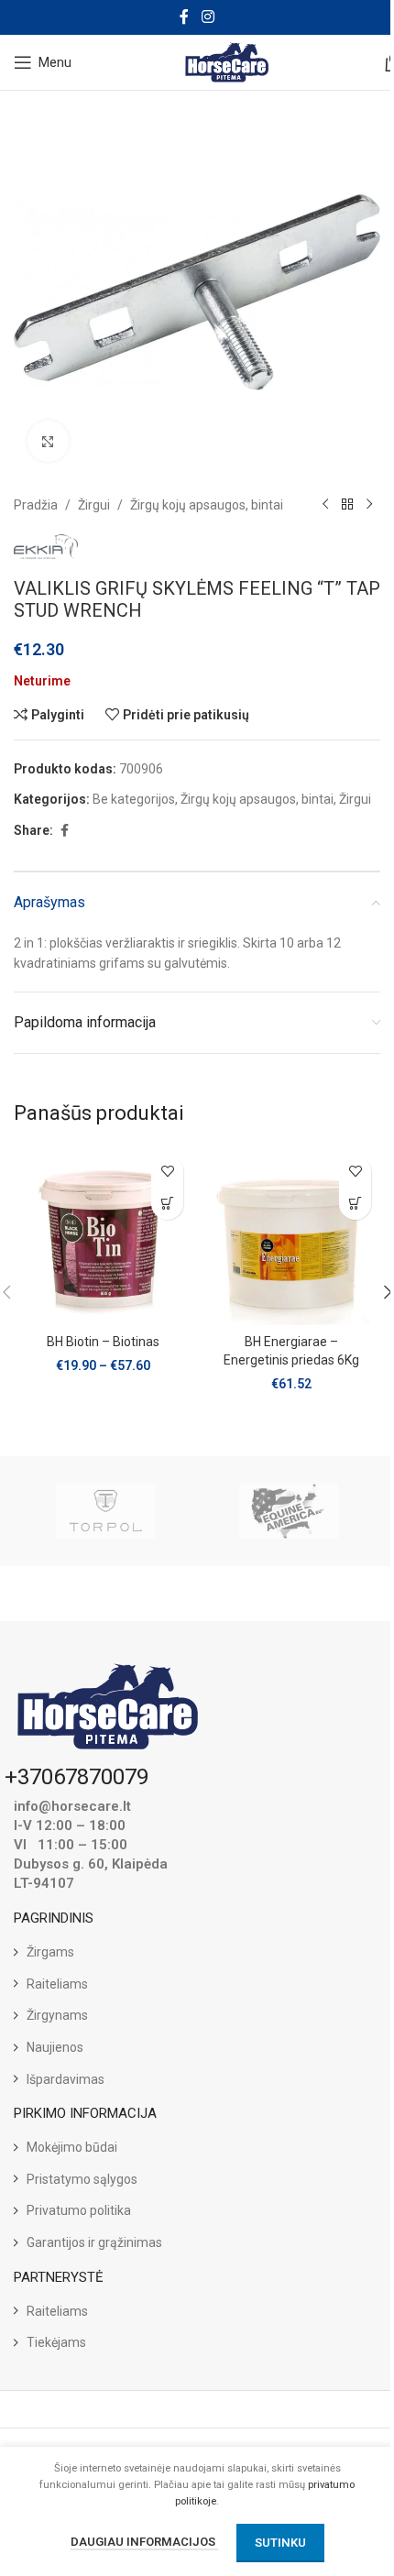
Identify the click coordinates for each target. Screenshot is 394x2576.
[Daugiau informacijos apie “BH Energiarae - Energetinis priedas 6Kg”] (355, 1204)
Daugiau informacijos (144, 2542)
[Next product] (369, 505)
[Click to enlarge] (48, 441)
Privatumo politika (79, 2210)
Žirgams (50, 1952)
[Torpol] (105, 1511)
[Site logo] (228, 61)
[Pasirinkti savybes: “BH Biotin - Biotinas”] (167, 1204)
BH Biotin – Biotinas (103, 1342)
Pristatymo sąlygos (82, 2179)
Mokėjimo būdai (72, 2147)
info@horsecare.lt (72, 1806)
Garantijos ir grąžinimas (94, 2242)
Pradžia (36, 505)
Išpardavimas (66, 2079)
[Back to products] (347, 505)
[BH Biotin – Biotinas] (103, 1236)
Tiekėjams (56, 2342)
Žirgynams (57, 2015)
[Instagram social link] (208, 17)
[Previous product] (325, 505)
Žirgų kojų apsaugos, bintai (207, 505)
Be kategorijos (134, 799)
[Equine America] (289, 1511)
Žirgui (94, 505)
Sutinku (280, 2543)
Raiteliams (57, 1984)
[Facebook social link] (184, 17)
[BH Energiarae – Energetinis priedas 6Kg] (291, 1236)
